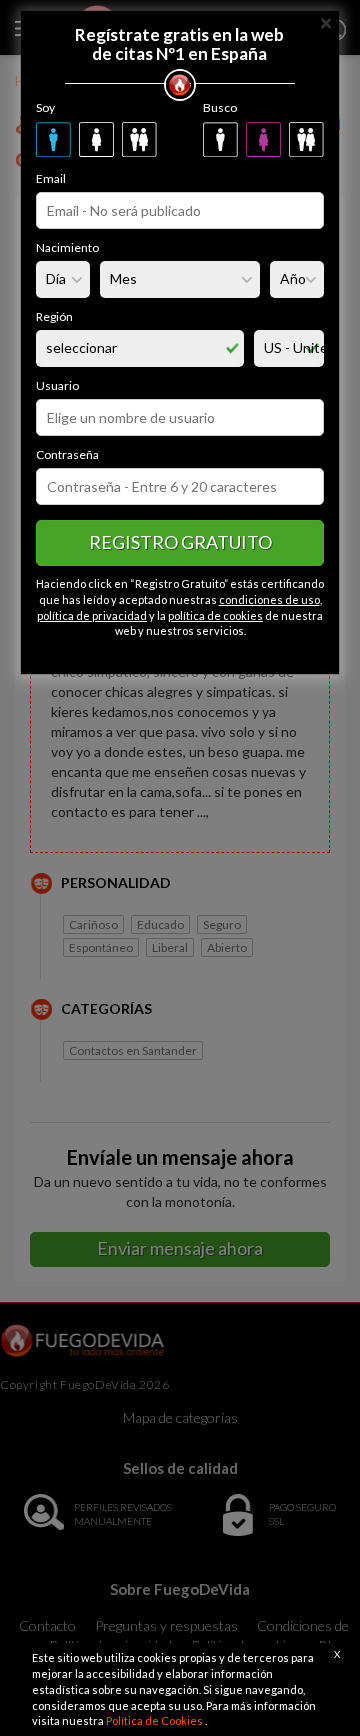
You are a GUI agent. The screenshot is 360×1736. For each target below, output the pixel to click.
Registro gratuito (180, 542)
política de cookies (215, 615)
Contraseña (67, 454)
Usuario (57, 385)
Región (54, 316)
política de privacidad (92, 615)
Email (51, 178)
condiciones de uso (269, 599)
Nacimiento (67, 247)
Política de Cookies (155, 1720)
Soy (45, 107)
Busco (220, 107)
